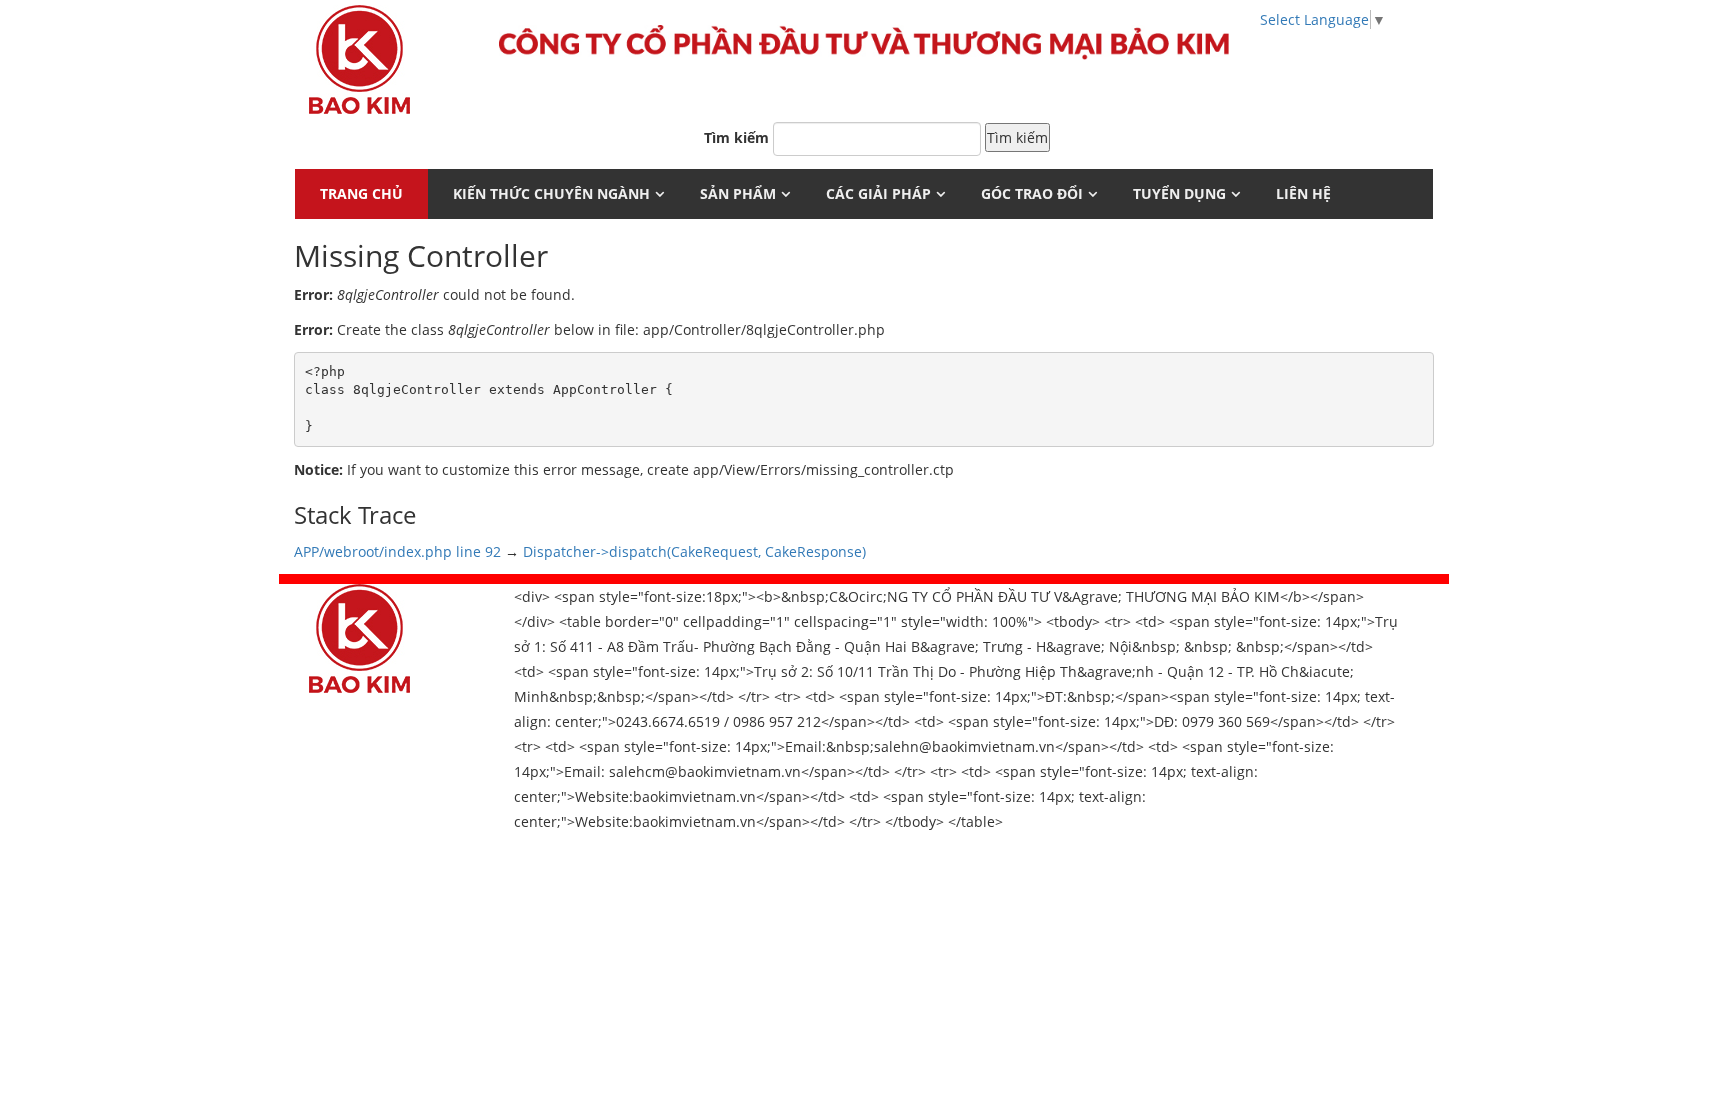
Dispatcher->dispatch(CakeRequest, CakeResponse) (694, 551)
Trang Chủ (361, 193)
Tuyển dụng (1179, 193)
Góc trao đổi (1032, 193)
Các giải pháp (878, 193)
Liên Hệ (1303, 193)
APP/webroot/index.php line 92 (397, 551)
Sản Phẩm (738, 193)
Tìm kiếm (736, 137)
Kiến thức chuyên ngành (551, 193)
